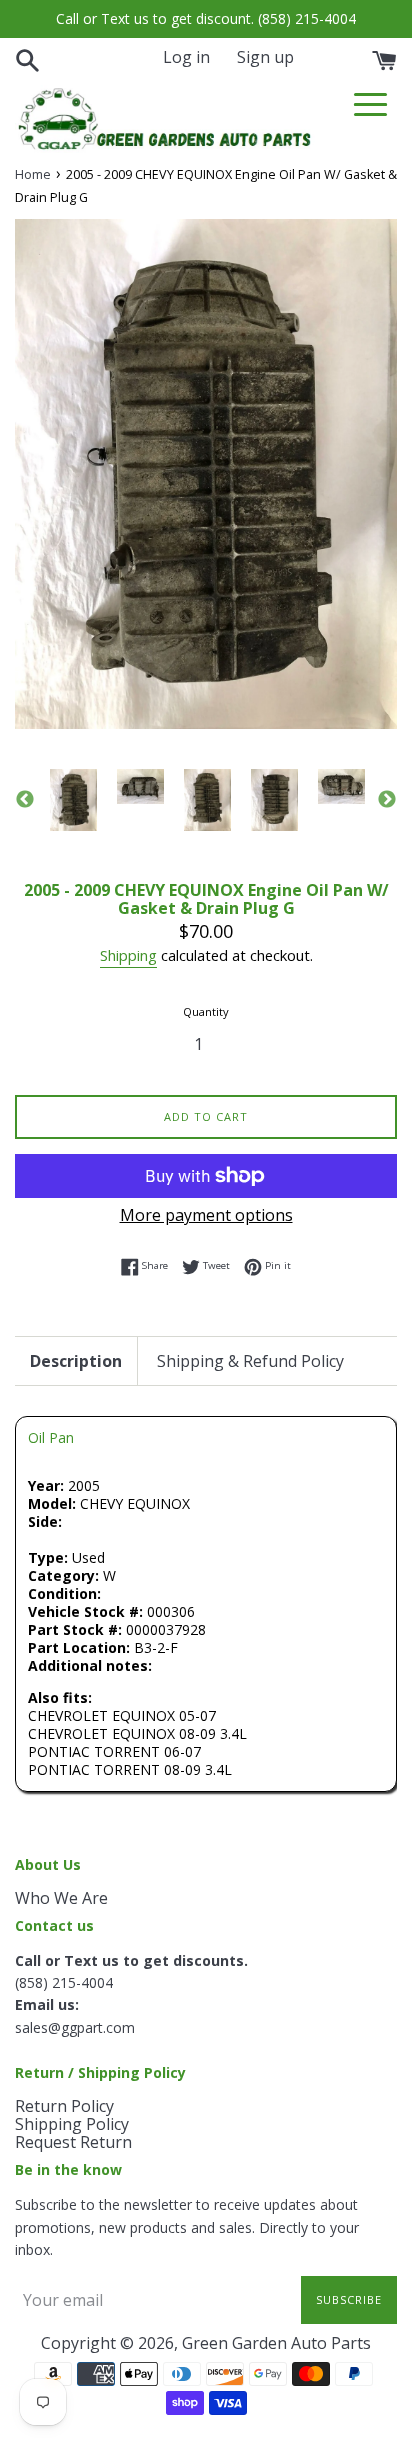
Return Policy (64, 2106)
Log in (186, 57)
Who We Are (61, 1898)
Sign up (265, 57)
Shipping (128, 955)
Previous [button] (25, 800)
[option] (73, 800)
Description (76, 1361)
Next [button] (387, 800)
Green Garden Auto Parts (276, 2343)
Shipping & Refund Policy (250, 1361)
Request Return (73, 2142)
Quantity (206, 1011)
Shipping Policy (72, 2124)
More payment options (206, 1215)
